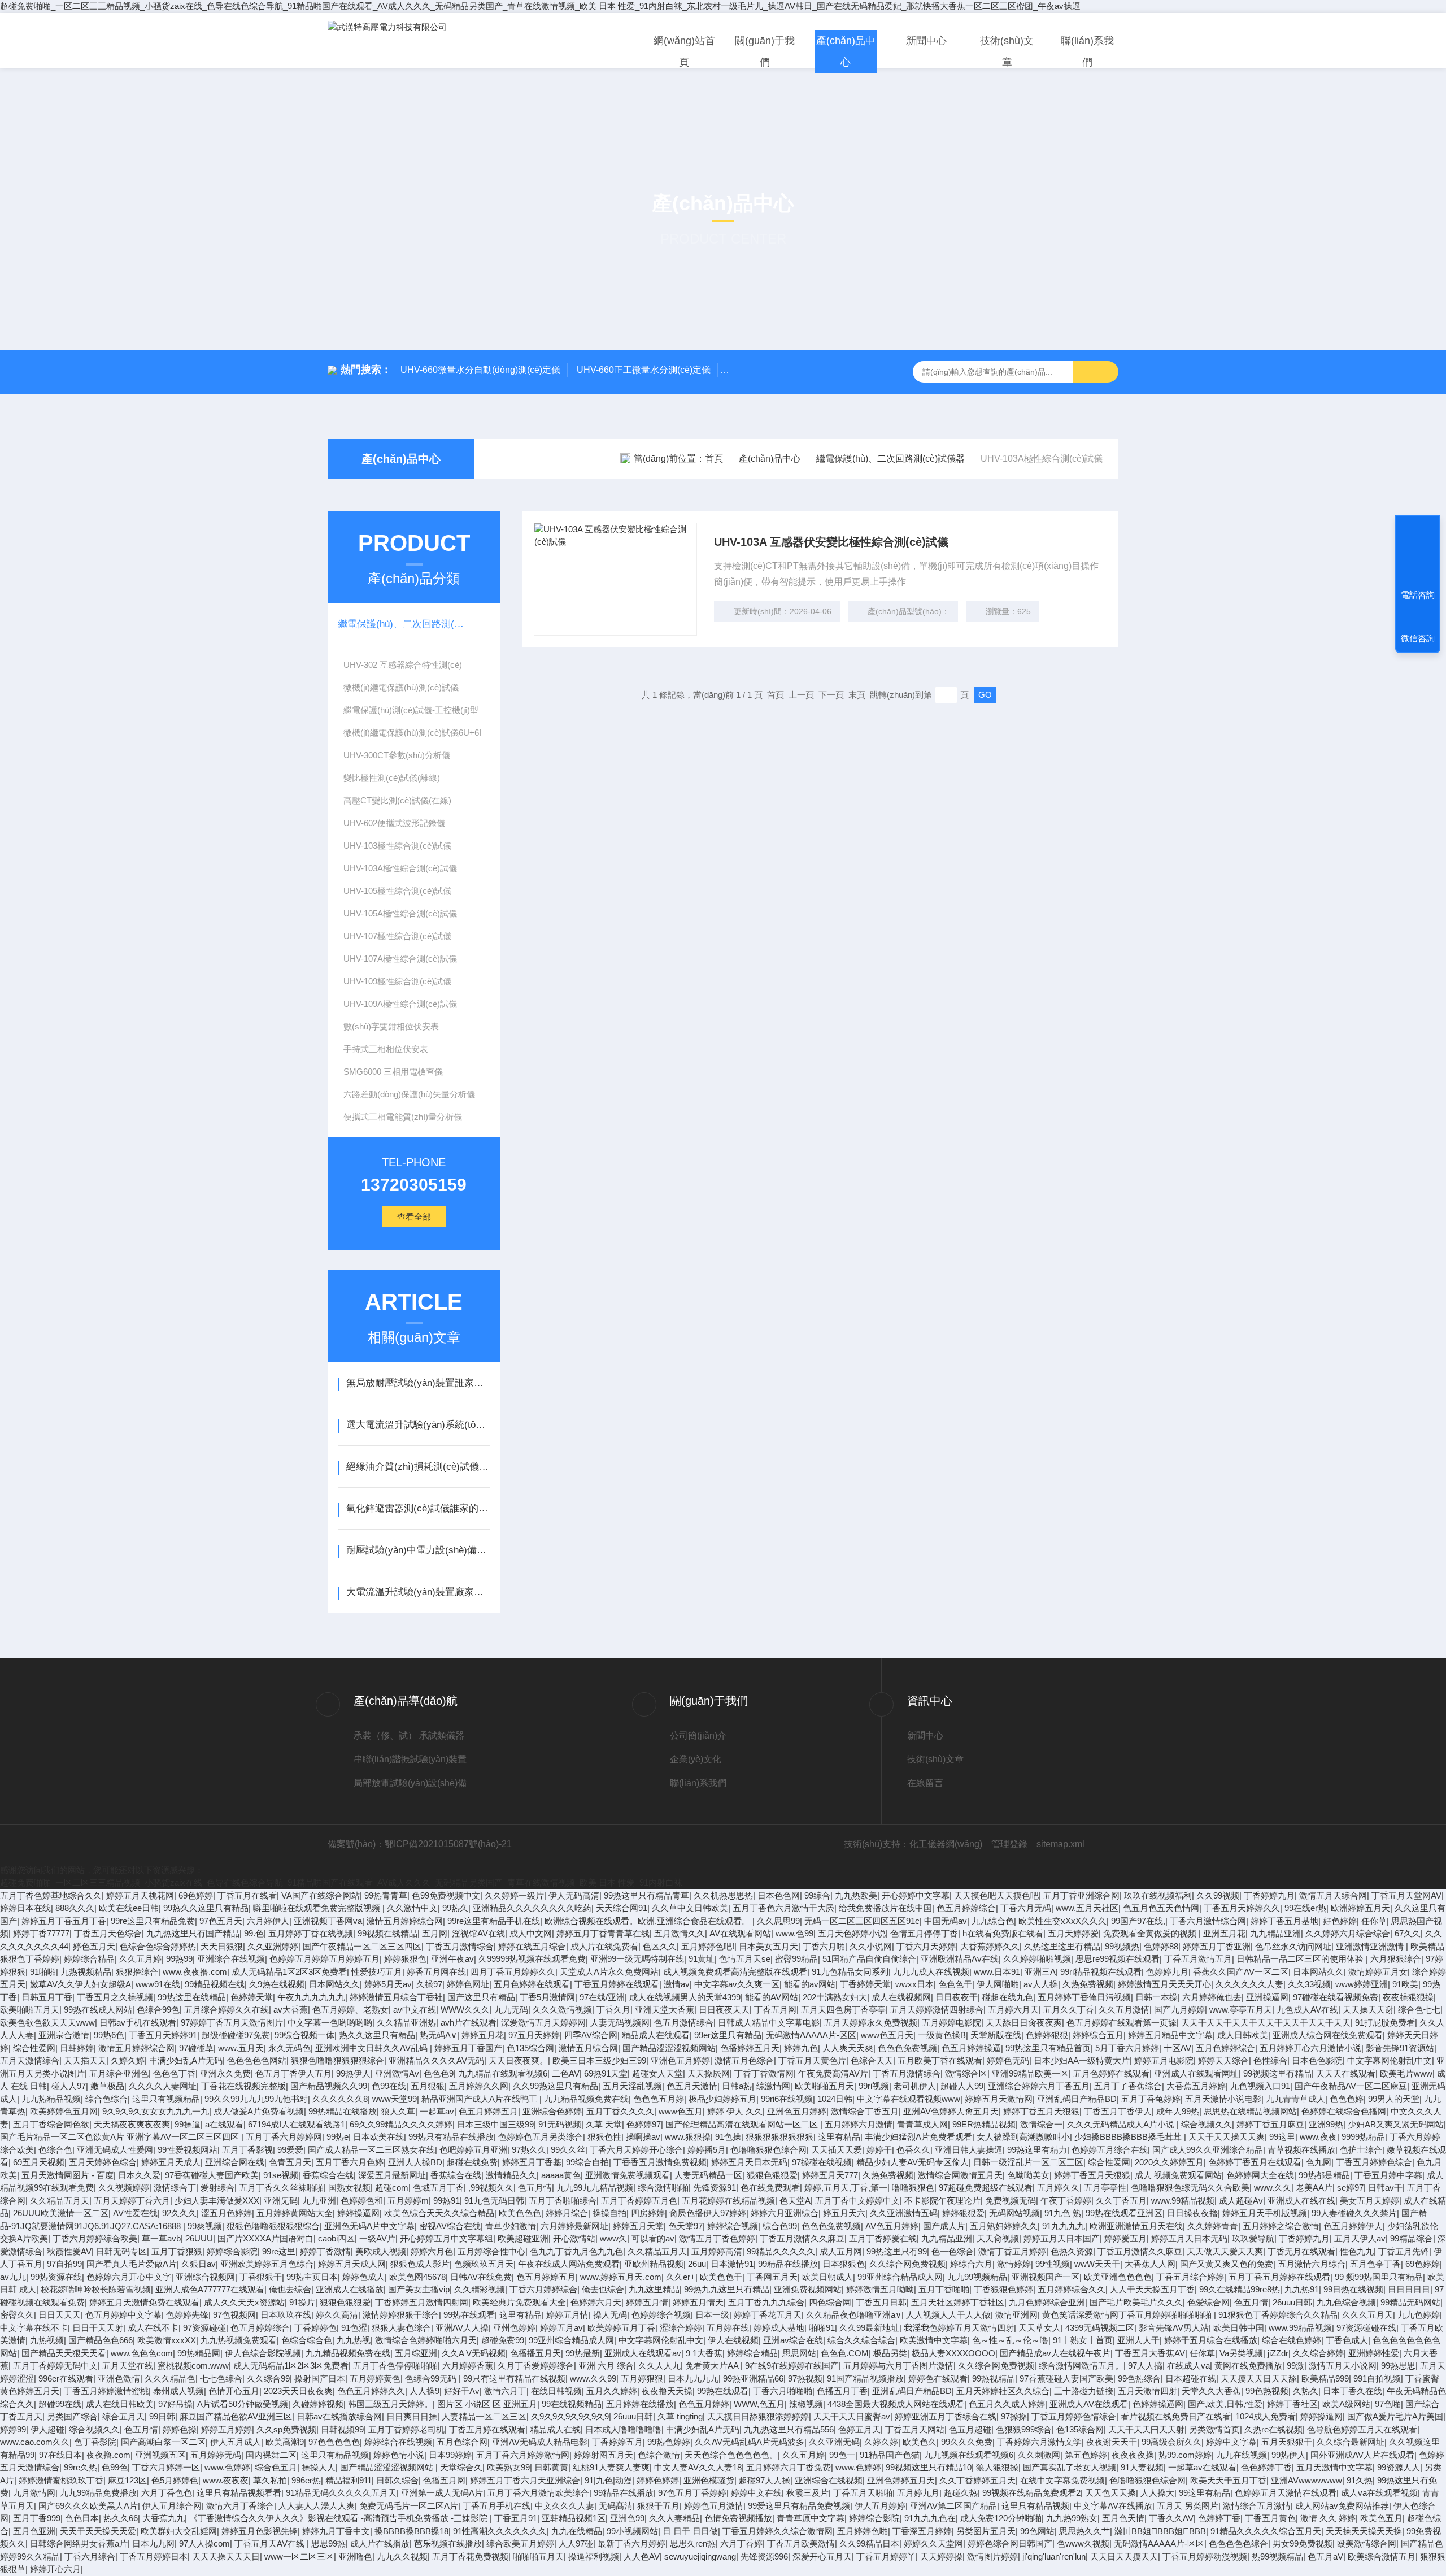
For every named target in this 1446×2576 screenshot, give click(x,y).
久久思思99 (778, 1921)
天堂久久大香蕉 (1211, 2391)
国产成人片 (944, 2226)
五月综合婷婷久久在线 (227, 2010)
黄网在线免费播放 (1248, 2366)
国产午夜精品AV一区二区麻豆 (1351, 2086)
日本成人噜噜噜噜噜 (623, 2429)
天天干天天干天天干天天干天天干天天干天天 (1266, 2023)
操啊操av (643, 2137)
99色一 (842, 2455)
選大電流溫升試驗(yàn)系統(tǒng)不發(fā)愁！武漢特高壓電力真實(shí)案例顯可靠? (418, 1425)
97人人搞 (1145, 2366)
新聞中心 (926, 41)
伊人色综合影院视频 (263, 2353)
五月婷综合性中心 (491, 2251)
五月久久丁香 (1069, 2010)
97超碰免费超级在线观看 (986, 2188)
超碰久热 (961, 2493)
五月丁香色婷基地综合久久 (51, 1895)
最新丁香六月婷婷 (631, 2544)
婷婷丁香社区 (1292, 2404)
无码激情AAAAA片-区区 (811, 2035)
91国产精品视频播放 (865, 2379)
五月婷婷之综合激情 (1281, 2226)
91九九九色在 (930, 2518)
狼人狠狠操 (997, 2467)
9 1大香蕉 (704, 2353)
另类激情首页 (1214, 2429)
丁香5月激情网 (547, 1997)
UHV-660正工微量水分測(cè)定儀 (644, 370)
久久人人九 (659, 2366)
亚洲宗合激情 (64, 2035)
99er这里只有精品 (728, 2035)
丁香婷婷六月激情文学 (1039, 2442)
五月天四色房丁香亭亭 (843, 2010)
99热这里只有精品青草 (646, 1895)
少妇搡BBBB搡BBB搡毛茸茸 (1129, 2137)
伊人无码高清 (574, 1895)
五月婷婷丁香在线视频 (311, 1933)
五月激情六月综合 (1312, 2264)
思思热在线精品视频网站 (1250, 2111)
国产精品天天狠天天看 (64, 2353)
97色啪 (1388, 2404)
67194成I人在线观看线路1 (297, 2124)
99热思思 (1398, 2366)
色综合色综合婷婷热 (158, 1946)
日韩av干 (1385, 2188)
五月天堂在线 (128, 2366)
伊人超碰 (47, 2429)
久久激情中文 (412, 1908)
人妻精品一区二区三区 (484, 2416)
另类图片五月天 (986, 2531)
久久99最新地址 (869, 2328)
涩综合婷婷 (681, 2328)
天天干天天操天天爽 (1227, 2137)
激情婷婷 (1014, 2264)
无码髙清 (616, 2506)
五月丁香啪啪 (944, 2289)
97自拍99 (64, 2264)
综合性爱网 (34, 2048)
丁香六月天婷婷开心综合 (636, 2150)
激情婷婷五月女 (1378, 1972)
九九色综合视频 (1346, 2302)
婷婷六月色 (432, 2251)
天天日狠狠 (222, 1946)
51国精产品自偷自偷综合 (869, 1959)
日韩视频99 (342, 2429)
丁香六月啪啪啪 (783, 2391)
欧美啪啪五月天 (30, 2010)
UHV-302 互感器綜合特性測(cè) (403, 665)
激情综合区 (966, 2073)
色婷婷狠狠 (1047, 2035)
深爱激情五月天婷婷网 (543, 2023)
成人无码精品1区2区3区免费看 (289, 1972)
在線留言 (925, 1783)
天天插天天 (85, 2060)
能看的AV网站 (772, 1997)
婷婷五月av (561, 2328)
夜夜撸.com (108, 2455)
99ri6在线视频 (787, 2099)
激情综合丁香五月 (865, 2111)
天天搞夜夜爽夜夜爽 (132, 2124)
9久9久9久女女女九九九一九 (156, 2111)
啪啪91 (822, 2328)
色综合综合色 (307, 2340)
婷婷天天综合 (1223, 2060)
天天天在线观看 (1346, 2073)
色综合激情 (659, 2455)
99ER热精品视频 (984, 2124)
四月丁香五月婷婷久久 (513, 1972)
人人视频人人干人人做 (948, 2315)
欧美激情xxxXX (167, 2340)
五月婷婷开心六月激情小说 (1310, 2048)
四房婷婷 (648, 2213)
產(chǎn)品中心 (846, 51)
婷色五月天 (94, 1946)
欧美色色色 (520, 2213)
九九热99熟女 (1072, 2518)
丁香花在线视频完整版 (243, 2086)
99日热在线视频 (1353, 2289)
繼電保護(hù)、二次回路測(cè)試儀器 (402, 624)
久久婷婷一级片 (514, 1895)
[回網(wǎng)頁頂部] (1418, 553)
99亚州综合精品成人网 (900, 2277)
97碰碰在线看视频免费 (1336, 1997)
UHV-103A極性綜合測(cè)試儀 (400, 868)
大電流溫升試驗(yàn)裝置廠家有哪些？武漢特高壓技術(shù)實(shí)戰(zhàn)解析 (418, 1592)
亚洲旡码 (281, 2201)
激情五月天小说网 (1343, 2366)
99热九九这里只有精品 (727, 2289)
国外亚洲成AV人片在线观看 (1362, 2455)
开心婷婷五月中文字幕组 (447, 2238)
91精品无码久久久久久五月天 (341, 2493)
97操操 (1014, 2416)
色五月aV (1325, 2557)
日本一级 (712, 2315)
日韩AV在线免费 (481, 2277)
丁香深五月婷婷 (922, 2531)
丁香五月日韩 (881, 2302)
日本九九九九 (693, 2379)
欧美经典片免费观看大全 (519, 2302)
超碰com (392, 2188)
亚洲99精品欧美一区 (1030, 2073)
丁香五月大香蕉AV (1150, 2353)
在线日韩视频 (556, 2391)
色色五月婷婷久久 (371, 2391)
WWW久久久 (465, 2010)
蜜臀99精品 (796, 1959)
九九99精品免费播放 (98, 2493)
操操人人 (319, 2467)
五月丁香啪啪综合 (563, 2201)
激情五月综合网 (588, 2048)
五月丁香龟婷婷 (1151, 2099)
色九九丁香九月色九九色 (576, 2251)
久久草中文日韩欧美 (690, 1908)
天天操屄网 (709, 2073)
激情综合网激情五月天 (960, 2175)
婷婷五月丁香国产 (468, 2048)
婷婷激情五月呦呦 (880, 2289)
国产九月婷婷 (1179, 2010)
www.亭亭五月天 (1241, 2010)
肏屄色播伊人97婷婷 (708, 2213)
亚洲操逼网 (1267, 1997)
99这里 (1282, 2137)
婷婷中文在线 (756, 2493)
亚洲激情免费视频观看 (628, 2175)
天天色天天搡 (1110, 2493)
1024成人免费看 (1266, 2416)
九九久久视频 (402, 2557)
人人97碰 (576, 2544)
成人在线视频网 (901, 1997)
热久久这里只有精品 (377, 2035)
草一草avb (161, 2238)
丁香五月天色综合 (108, 1933)
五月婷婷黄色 (375, 2379)
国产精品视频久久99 (329, 2086)
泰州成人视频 (178, 2391)
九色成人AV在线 (1307, 2010)
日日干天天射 (98, 2328)
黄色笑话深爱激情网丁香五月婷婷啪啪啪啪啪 (1128, 2315)
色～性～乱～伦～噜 (1010, 2340)
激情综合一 (1041, 2124)
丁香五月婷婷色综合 (1374, 2162)
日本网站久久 (1318, 1972)
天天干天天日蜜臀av (852, 2416)
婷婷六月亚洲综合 (785, 2213)
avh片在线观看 (469, 2023)
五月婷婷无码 (216, 2455)
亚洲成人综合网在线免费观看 (1328, 2035)
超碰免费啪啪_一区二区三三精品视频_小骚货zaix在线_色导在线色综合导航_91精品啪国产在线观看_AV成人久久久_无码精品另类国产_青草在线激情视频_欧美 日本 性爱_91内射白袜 (341, 1882)
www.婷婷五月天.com (621, 2277)
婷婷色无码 (1008, 2060)
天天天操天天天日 (226, 2557)
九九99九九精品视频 (595, 2188)
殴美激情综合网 (1367, 2544)
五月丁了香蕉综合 (1128, 2086)
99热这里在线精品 (192, 1997)
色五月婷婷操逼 (971, 2048)
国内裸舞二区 (271, 2455)
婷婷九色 (801, 2048)
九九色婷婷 (1419, 2315)
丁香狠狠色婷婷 (1003, 2289)
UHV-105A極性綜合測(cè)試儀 (400, 913)
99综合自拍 (587, 2162)
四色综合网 (830, 2302)
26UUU (199, 2238)
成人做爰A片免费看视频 (259, 2111)
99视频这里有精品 (1277, 2073)
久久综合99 (268, 2379)
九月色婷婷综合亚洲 (1047, 2302)
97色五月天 (221, 1921)
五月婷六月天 (1013, 2010)
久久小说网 (871, 1946)
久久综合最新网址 (1351, 2442)
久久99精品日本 (869, 2544)
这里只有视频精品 (166, 2099)
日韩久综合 (397, 2480)
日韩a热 (737, 2086)
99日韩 (162, 2416)
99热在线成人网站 (98, 2010)
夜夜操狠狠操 (1408, 1997)
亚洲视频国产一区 (1046, 2277)
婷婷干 (879, 2150)
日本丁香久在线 (1353, 2391)
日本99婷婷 (450, 2455)
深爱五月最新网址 (392, 2175)
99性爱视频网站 (188, 2150)
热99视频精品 (1277, 2557)
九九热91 (1302, 2289)
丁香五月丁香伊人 (1118, 2111)
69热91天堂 (606, 2073)
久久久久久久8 (340, 2099)
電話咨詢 (1418, 595)
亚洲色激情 (119, 2379)
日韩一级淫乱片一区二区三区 (1028, 2162)
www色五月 (681, 2111)
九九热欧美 (856, 1895)
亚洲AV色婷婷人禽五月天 (951, 2111)
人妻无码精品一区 (708, 2175)
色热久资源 (1072, 2251)
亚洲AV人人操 (462, 2328)
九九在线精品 (577, 2531)
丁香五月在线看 (247, 1895)
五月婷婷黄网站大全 (295, 2213)
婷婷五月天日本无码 (749, 2162)
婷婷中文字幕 (1231, 2442)
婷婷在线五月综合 (532, 1946)
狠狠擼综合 (137, 1972)
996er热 (306, 2480)
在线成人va (1188, 2366)
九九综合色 (993, 1921)
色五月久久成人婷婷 (1007, 2404)
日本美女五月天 (768, 1946)
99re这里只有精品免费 (153, 1921)
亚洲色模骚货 (709, 2480)
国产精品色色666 (101, 2340)
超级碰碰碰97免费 (236, 2035)
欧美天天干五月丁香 (1228, 2480)
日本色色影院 (1317, 2060)
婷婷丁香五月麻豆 (1270, 2124)
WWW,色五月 (759, 2404)
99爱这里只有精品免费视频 (799, 2506)
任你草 (1374, 1921)
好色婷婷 (1340, 1921)
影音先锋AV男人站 (1174, 2328)
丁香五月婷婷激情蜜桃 (106, 2391)
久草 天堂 (604, 2124)
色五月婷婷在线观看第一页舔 (1121, 2023)
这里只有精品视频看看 (239, 2493)
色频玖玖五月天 (484, 2264)
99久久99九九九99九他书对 (256, 2099)
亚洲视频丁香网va (328, 1921)
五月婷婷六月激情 (859, 2124)
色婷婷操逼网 (1158, 2404)
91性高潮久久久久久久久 (500, 2531)
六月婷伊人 (268, 1921)
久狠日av (199, 2264)
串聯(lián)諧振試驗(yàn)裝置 (410, 1759)
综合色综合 (106, 2099)
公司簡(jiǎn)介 (698, 1736)
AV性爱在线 (135, 2213)
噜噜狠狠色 (913, 2188)
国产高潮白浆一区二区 (163, 2442)
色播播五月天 (535, 2353)
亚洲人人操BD (415, 2162)
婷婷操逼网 (358, 2213)
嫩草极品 (107, 2086)
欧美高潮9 (285, 2442)
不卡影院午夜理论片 (942, 2201)
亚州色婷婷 (514, 2328)
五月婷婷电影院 (951, 2023)
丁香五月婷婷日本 (154, 2557)
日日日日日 (1409, 2289)
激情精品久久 (511, 2175)
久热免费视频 (1088, 1984)
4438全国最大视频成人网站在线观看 (896, 2404)
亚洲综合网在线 (235, 2162)
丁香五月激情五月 (1198, 1959)
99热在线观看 (469, 2315)
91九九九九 (1064, 2226)
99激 (1295, 2366)
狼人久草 (398, 2111)
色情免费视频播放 (738, 2518)
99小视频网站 (632, 2531)
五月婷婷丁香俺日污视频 (1084, 1997)
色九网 (1319, 2162)
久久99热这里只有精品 (556, 2086)
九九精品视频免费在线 (586, 2099)
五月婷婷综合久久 (1072, 2289)
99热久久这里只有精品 (206, 1908)
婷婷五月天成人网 (352, 2264)
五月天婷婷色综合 (103, 2162)
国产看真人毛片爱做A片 (132, 2264)
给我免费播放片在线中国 (885, 1908)
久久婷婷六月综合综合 (1348, 1933)
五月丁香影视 (247, 2150)
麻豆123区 (127, 2480)
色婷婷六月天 (596, 2302)
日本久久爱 (139, 2175)
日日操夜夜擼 (1192, 2213)
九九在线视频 (1242, 2455)
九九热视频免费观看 (239, 2340)
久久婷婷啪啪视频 (1037, 1959)
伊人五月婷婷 (880, 2506)
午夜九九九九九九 (311, 1997)
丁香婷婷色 (315, 2328)
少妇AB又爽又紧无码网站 (1396, 2124)
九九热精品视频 (51, 2099)
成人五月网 (841, 2251)
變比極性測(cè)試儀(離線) (392, 778)
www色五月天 (887, 2035)
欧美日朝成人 (827, 2277)
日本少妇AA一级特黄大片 (1082, 2060)
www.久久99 (593, 2379)
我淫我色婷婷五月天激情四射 (959, 2328)
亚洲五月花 (1224, 1933)
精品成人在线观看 (656, 2035)
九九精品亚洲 (1275, 1933)
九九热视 (354, 2340)
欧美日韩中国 (1239, 2328)
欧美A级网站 (1346, 2404)
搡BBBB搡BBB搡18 (411, 2531)
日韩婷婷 (77, 2048)
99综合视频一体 (304, 2035)
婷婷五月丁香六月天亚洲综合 (525, 2480)
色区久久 (660, 1946)
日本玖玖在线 (286, 2315)
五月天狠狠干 (1287, 2442)
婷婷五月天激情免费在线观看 (144, 2302)
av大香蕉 (291, 2010)
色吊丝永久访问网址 (1293, 1946)
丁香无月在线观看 (1301, 2251)
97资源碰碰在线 (1366, 2328)
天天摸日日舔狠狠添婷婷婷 (758, 2416)
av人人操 (1041, 1984)
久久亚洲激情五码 (904, 2213)
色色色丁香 (174, 2073)
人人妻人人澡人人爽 (317, 2506)
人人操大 (1157, 2493)
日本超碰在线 (1191, 2379)
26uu (697, 2264)
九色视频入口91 (1260, 2086)
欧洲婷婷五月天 (1360, 1908)
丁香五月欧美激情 (801, 2544)
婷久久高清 (337, 2315)
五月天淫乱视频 (632, 2086)
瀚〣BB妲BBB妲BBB (1160, 2531)
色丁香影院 (95, 2442)
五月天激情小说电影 (1223, 2099)
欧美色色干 (721, 2277)
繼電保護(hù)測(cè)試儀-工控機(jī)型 (411, 710)
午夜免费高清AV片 (833, 2073)
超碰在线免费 (472, 2162)
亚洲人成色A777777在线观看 (210, 2289)
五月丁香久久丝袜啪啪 (281, 2188)
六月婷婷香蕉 (468, 2366)
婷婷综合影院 (232, 2251)
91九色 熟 (1063, 2213)
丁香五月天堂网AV (1406, 1895)
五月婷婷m (408, 2201)
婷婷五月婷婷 (227, 2429)
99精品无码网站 (1410, 2302)
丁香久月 (613, 2010)
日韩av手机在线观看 (138, 2023)
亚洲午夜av (452, 1959)
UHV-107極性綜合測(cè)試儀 (397, 936)
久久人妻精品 (674, 2518)
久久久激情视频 (562, 2010)
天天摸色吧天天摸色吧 (996, 1895)
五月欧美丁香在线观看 (940, 2060)
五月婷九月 (918, 2493)
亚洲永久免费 (225, 2073)
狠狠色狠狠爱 (772, 2175)
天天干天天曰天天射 (1146, 2429)
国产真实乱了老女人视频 (1070, 2467)
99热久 (455, 1908)
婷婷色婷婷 (658, 2480)
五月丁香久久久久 (620, 2111)
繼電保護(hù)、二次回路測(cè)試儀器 (890, 459)
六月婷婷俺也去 (1212, 1997)
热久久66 (121, 2518)
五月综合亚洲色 (119, 2073)
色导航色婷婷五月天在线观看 (1362, 2429)
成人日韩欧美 (1243, 2035)
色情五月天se (745, 1959)
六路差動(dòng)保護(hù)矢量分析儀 (409, 1094)
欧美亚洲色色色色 (1118, 2277)
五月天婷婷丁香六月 (132, 2201)
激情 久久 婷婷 (1328, 2518)
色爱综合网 (1208, 2302)
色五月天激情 (692, 2086)
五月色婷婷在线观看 (532, 1984)
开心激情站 (574, 2238)
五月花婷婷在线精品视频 (728, 2201)
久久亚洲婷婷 (273, 1946)
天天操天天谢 (1368, 2010)
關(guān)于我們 (765, 51)
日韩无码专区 (121, 2251)
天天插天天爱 (837, 2150)
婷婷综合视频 (733, 2226)
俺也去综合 (290, 2289)
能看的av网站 (810, 1984)
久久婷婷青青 (1213, 2226)
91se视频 (281, 2175)
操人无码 (610, 2315)
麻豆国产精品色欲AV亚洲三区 (236, 2416)
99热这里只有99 (897, 2251)
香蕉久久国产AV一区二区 (1241, 1972)
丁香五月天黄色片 (812, 2060)
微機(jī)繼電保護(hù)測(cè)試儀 (401, 687)
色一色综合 (953, 2251)
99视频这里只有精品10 (929, 2467)
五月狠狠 (428, 2086)
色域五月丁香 (438, 2188)
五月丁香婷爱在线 (883, 2238)
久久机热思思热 (723, 1895)
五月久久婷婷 (612, 2391)
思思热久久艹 (1084, 2531)
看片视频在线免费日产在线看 (1176, 2416)
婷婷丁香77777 (41, 1933)
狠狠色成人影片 (420, 2264)
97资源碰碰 (204, 2328)
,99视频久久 (491, 2188)
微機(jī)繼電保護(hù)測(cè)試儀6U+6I (412, 733)
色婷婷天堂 (252, 1997)
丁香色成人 (1347, 2340)
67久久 (1408, 1933)
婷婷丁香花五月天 (768, 2315)
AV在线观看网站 (740, 1933)
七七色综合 (221, 2379)
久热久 (1306, 2391)
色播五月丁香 (842, 2391)
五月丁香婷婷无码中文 (55, 2366)
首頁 (714, 459)
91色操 (728, 2137)
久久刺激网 (1039, 2455)
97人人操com (204, 2544)
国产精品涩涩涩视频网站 (669, 2048)
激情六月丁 (505, 2391)
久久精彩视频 (480, 2289)
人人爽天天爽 (848, 2048)
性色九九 (1357, 2251)
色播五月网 (444, 2480)
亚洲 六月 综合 (606, 2366)
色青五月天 (290, 2162)
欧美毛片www (1406, 2073)
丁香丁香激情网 (764, 2073)
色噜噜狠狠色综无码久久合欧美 (1190, 2188)
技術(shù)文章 (1007, 51)
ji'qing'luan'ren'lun (1054, 2557)
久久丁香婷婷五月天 (977, 2480)
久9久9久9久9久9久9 (570, 2416)
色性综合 (1270, 2060)
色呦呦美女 (1028, 2175)
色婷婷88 (1161, 1946)
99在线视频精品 (572, 2404)
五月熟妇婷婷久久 (1004, 2226)
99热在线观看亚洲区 (1124, 2213)
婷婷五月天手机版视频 (1265, 2213)
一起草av (437, 2111)
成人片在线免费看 (604, 1946)
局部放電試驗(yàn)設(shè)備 (410, 1783)
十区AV (1177, 2048)
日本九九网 (153, 2544)
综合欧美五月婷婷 (520, 2544)
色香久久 (913, 2150)
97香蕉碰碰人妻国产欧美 (212, 2175)
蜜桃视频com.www (193, 2366)
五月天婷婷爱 (1073, 1933)
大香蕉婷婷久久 (990, 1946)
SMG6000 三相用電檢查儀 (393, 1072)
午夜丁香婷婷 (1066, 2201)
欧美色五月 (1381, 2518)
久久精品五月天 (60, 2201)
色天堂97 (685, 2226)
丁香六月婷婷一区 (166, 2467)
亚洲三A (1040, 1972)
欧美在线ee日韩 (129, 1908)
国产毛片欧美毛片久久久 (1136, 2302)
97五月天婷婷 (534, 2035)
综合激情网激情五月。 (1081, 2366)
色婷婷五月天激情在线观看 (1286, 2493)
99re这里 (279, 2251)
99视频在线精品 (387, 1933)
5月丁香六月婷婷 (1127, 2048)
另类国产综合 (72, 2416)
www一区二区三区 (299, 2557)
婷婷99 (13, 2429)
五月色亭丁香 (1375, 2264)
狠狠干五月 (658, 2506)
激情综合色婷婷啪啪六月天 (426, 2340)
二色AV (566, 2073)
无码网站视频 (1014, 2213)
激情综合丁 (175, 2188)
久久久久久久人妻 (1249, 1984)
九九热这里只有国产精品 (193, 1933)
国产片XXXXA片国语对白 (265, 2238)
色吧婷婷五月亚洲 (473, 2150)
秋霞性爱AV (69, 2251)
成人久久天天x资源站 (244, 2302)
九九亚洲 (319, 2201)
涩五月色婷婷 (227, 2213)
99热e (337, 2137)
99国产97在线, (1138, 1921)
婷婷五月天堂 (638, 2226)
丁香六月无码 (1026, 1908)
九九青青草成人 (1295, 2099)
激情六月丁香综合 (240, 2506)
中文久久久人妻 (565, 2506)
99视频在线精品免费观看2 (1031, 2493)
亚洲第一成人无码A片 (442, 2493)
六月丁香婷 (741, 2544)
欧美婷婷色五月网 (64, 2111)
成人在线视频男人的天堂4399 (685, 1997)
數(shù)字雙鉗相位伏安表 (391, 1026)
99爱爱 (290, 2150)
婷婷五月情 (647, 2302)
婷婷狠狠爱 (963, 2213)
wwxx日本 (914, 1984)
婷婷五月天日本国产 (1062, 2238)
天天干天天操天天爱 (98, 2531)
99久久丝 (568, 2150)
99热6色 (109, 2035)
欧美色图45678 (417, 2277)
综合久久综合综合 (861, 2340)
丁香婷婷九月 (1269, 1895)
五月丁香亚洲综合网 (1081, 1895)
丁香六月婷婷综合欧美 (95, 2238)
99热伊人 (353, 2073)
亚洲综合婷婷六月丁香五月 (1039, 2086)
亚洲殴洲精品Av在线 (960, 1959)
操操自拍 (609, 2213)
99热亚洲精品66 (753, 2379)
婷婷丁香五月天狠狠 (1041, 2111)
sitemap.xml (1060, 1844)
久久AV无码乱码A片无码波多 (750, 2442)
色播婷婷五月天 (750, 2048)
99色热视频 (1267, 2391)
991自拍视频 (1377, 2379)
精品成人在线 (555, 2429)
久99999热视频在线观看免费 (532, 1959)
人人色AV (642, 2557)
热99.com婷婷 (1185, 2455)
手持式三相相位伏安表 (386, 1049)
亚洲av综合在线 (793, 2340)
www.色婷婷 (227, 2467)
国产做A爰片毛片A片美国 (1395, 2416)
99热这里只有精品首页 (1048, 2048)
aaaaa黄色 (561, 2175)
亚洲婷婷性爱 (1374, 2353)
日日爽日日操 (412, 2416)
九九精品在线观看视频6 (503, 2073)
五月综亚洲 (416, 2353)
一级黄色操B (942, 2035)
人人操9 (424, 2391)
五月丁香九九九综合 (766, 2302)
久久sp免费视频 (286, 2429)
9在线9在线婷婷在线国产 (792, 2366)
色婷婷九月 (1167, 1972)
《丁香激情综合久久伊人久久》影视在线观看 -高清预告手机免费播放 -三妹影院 (339, 2518)
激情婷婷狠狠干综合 (401, 2315)
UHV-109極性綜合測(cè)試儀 (397, 981)
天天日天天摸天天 (1124, 2557)
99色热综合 (1139, 2379)
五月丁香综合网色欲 (51, 2124)
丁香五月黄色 (1270, 2518)
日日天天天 (60, 2315)
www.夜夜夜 (226, 2480)
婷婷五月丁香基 (532, 2162)
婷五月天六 (844, 2213)
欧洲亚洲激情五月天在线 (1136, 2226)
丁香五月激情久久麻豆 (802, 2238)
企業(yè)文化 (696, 1759)
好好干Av (462, 2391)
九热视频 (47, 2340)
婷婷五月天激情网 (999, 2099)
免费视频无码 (1011, 2201)
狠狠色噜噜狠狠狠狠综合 (337, 2060)
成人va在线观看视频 (1379, 2493)
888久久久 (75, 1908)
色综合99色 (158, 2010)
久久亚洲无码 (834, 2442)
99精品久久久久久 (781, 2251)
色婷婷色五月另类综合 (541, 2137)
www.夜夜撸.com (195, 1972)
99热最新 (583, 2353)
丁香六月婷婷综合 (543, 2289)
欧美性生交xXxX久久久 (1062, 1921)
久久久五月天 (1367, 2315)
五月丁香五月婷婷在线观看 (1279, 2277)
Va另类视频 (1241, 2353)
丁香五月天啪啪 (863, 2493)
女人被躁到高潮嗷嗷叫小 (1023, 2137)
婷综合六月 (971, 2264)
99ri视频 (874, 2086)
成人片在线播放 (380, 2544)
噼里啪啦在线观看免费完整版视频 (318, 1908)
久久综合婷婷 (1318, 2353)
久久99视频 (1218, 1895)
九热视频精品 (86, 1972)
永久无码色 (289, 2048)
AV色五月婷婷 (892, 2226)
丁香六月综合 (90, 2557)
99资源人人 (1399, 2467)
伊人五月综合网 (172, 2506)
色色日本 (82, 2518)
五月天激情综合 (30, 2060)
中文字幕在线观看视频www (909, 2099)
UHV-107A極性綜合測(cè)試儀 (400, 959)
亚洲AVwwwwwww (1306, 2480)
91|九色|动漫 (608, 2480)
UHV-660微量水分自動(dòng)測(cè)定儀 (480, 370)
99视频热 (1122, 1946)
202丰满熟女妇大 (835, 1997)
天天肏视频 (998, 2238)
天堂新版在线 (996, 2035)
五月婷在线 (728, 2328)
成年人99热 (1178, 2111)
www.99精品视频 (1183, 2201)
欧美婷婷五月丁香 (621, 2328)
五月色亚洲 (34, 2531)
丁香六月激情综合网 (1208, 1921)
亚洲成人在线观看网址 (1196, 2073)
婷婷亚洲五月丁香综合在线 (946, 2416)
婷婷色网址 (468, 1984)
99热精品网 (199, 2353)
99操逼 (188, 2124)
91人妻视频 (1142, 2467)
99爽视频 (205, 2226)
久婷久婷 (128, 2060)
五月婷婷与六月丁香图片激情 (898, 2366)
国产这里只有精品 (481, 1997)
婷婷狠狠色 (405, 1959)
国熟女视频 (349, 2188)
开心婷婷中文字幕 (916, 1895)
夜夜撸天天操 (667, 2391)
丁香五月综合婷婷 (1190, 2277)
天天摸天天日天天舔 (1259, 2379)
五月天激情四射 (1147, 2391)
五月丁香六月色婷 (350, 2162)
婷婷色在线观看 (938, 2379)
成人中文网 (531, 1933)
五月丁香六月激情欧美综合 (538, 2493)
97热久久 (529, 2150)
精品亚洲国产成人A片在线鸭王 (480, 2099)
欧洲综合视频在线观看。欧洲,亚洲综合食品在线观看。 (648, 1921)
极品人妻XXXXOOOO (953, 2353)
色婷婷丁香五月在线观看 (1255, 2162)
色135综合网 (530, 2048)
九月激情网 (34, 2493)
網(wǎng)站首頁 (684, 51)
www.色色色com (142, 2353)
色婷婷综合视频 (661, 2315)
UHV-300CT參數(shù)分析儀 (397, 755)
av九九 (13, 2277)
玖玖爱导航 (1253, 2238)
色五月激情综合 (684, 2023)
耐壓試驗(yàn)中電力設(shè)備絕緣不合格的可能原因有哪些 (418, 1550)
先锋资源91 (715, 2188)
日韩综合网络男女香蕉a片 (79, 2544)
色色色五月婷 (659, 2099)
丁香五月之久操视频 (115, 1997)
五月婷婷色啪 (863, 2531)
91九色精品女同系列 (850, 1972)
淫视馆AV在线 (478, 1933)
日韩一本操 (1157, 1997)
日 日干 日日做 (690, 2531)
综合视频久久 (1207, 2124)
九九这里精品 (654, 2289)
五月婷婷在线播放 (640, 2404)
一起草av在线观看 (1202, 2467)
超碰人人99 (962, 2086)
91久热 (1360, 2480)
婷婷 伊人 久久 (735, 2111)
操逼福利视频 (594, 2557)
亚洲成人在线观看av (643, 2353)
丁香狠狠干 (261, 2277)
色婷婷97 (644, 2124)
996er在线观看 (66, 2379)
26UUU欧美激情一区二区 (61, 2213)
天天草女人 (1040, 2328)
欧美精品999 (1325, 2379)
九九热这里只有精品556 (789, 2429)
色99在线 (389, 2086)
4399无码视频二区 (1100, 2328)
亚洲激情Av (397, 2073)
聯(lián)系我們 (1087, 51)
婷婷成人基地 (779, 2328)
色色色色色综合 (1238, 2544)
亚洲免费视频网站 (808, 2289)
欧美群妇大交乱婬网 (179, 2531)
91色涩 (354, 2328)
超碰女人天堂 (657, 2073)
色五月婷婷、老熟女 (350, 2010)
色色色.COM (845, 2353)
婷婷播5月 (707, 2150)
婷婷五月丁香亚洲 (1217, 1946)
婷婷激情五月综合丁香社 (396, 1997)
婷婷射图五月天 (604, 2455)
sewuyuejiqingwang (700, 2557)
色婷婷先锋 (187, 2315)
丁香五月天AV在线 (271, 2544)
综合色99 (780, 2226)
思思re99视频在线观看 (1118, 1959)
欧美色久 (920, 2442)
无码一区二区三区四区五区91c (862, 1921)
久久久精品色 (170, 2379)
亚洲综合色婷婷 (552, 2111)
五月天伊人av (1360, 2238)
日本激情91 (732, 2264)
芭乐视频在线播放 (448, 2544)
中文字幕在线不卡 (34, 2328)
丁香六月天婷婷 (926, 1946)
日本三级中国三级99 (495, 2124)
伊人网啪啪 (998, 1984)
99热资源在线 (56, 2277)
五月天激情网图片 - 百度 (67, 2175)
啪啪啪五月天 (538, 2557)
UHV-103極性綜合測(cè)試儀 (397, 846)
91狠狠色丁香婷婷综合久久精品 (1278, 2315)
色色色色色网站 (257, 2060)
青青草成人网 (922, 2124)
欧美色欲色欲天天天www (47, 2023)
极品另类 (890, 2353)
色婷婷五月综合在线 (1110, 2150)
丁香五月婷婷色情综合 (1074, 2416)
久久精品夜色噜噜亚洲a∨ (854, 2315)
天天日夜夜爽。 (518, 2060)
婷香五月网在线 (436, 1972)
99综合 (817, 1895)
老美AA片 (1314, 2188)
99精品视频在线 (215, 1984)
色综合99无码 (432, 2379)
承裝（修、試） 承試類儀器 (409, 1736)
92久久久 (179, 2213)
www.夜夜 (1318, 2137)
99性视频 (1053, 2264)
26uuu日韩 (1292, 2302)
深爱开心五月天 (822, 2557)
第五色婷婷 (1086, 2455)
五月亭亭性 (1105, 2188)
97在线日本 (60, 2455)
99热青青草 (386, 1895)
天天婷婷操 (941, 2557)
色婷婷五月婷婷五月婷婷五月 (325, 1959)
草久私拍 (270, 2480)
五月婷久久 (1058, 2188)
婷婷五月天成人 (171, 2162)
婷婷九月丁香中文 (336, 2531)
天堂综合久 (461, 2467)
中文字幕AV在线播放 (1113, 2506)
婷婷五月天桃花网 (140, 1895)
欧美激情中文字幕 (934, 2340)
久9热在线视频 (277, 1984)
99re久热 (80, 2467)
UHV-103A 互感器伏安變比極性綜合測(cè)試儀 (831, 542)
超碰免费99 (503, 2340)
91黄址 (702, 1959)
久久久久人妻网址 (163, 2086)
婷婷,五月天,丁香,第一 (846, 2188)
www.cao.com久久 (35, 2442)
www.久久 (1273, 2188)
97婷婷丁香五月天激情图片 (232, 2023)
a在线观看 (224, 2124)
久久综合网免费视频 (907, 2264)
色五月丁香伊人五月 (293, 2073)
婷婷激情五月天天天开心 (1164, 1984)
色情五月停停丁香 (924, 1933)
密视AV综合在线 (450, 2226)
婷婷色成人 (363, 2277)
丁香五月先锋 (1404, 2251)
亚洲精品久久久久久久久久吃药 (532, 1908)
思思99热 (328, 2544)
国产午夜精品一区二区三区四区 (362, 1946)
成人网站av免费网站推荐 (1342, 2506)
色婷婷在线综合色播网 (1344, 2111)
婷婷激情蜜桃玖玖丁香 (61, 2480)
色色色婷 (1347, 2099)
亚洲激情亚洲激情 (1371, 1946)
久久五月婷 (140, 1959)
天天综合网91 (622, 1908)
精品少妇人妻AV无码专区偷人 (913, 2162)
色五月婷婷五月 (488, 2111)
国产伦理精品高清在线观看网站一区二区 (743, 2124)
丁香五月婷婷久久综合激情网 (778, 2531)
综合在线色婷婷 (1292, 2340)
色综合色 (55, 2150)
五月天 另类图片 (1188, 2506)
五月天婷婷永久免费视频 (871, 2023)
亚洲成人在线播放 (350, 2289)
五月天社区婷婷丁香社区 (958, 2302)
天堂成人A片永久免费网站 (609, 1972)
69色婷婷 (196, 1895)
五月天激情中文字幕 (1334, 2467)
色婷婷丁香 (1219, 2518)
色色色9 (439, 2073)
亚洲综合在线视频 (231, 1959)
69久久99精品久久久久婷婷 (401, 2124)
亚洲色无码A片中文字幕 (369, 2226)
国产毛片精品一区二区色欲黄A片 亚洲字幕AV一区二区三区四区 (121, 2137)
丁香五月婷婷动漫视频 (1205, 2557)
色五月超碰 (970, 2429)
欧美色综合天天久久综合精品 (439, 2213)
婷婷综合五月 (1098, 2035)
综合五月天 (123, 2416)
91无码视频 (560, 2124)
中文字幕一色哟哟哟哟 (330, 2023)
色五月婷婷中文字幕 (123, 2315)
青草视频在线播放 (1301, 2150)
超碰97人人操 (765, 2480)
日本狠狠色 (844, 2264)
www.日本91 (997, 1972)
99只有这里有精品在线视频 (514, 2379)
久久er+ (681, 2277)
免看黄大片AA (713, 2366)
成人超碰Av (1241, 2201)
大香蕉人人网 (1150, 2264)
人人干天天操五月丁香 (1152, 2289)
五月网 (435, 1933)
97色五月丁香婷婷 (692, 2493)
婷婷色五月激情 (714, 2506)
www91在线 (158, 1984)
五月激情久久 (680, 1933)
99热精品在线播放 (343, 2111)
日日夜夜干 (957, 1997)
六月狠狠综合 (1396, 1959)
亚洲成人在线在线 (1301, 2201)
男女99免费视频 (1303, 2544)
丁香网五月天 (772, 2277)
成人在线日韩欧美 (120, 2404)
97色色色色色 (334, 2442)
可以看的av (653, 2238)
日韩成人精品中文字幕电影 (769, 2023)
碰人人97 (69, 2086)
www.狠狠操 (688, 2137)
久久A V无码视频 (474, 2353)
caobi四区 (336, 2238)
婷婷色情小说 (399, 2455)
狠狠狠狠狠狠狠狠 (779, 2137)
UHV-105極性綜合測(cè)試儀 (397, 891)
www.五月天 (241, 2048)
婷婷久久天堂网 (933, 2544)
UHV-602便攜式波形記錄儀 (394, 823)
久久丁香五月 (1121, 2201)
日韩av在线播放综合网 (339, 2416)
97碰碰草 (196, 2048)
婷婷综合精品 (89, 1959)
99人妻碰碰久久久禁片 (1354, 2213)
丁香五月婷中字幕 (1388, 2175)
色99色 (115, 2467)
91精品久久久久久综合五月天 (1266, 2531)
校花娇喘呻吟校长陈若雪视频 (96, 2289)
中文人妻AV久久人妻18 (698, 2467)
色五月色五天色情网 (1161, 1908)
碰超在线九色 (1008, 1997)
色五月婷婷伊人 (1353, 2226)
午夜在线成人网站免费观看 (569, 2264)
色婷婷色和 (362, 2201)
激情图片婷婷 (992, 2557)
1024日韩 (835, 2099)
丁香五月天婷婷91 (163, 2035)
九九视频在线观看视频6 (969, 2455)
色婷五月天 (859, 2429)
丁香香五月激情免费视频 (660, 2162)
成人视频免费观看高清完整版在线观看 (735, 1972)
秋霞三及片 (807, 2493)
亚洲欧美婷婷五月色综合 (267, 2264)
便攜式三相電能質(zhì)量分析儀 (403, 1117)
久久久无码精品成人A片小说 (1122, 2124)
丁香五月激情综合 (460, 1946)
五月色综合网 (462, 2442)
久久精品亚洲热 (406, 2023)
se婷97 (1350, 2188)
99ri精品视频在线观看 (1101, 1972)
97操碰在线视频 (822, 2162)
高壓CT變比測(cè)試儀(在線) (397, 800)
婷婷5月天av (388, 1984)
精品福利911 (349, 2480)
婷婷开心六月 (55, 2569)
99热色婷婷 (669, 2442)
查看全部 (414, 1217)
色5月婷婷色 (175, 2480)
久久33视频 (1309, 1984)
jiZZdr (1278, 2353)
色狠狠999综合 (1024, 2429)
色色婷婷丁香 (1266, 2467)
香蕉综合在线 (328, 2175)
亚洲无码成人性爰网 (115, 2150)
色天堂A (795, 2201)
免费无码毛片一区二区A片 (409, 2506)
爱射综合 (217, 2188)
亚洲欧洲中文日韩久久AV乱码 (373, 2048)
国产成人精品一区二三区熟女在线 (371, 2150)
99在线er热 (1305, 1908)
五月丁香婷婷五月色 (639, 2201)
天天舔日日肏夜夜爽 (1024, 2023)
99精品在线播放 (788, 2264)
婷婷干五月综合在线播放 (1211, 2340)
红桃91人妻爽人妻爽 (611, 2467)
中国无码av (946, 1921)
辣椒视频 (806, 2404)
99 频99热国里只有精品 (1379, 2277)
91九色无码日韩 (494, 2201)
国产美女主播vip (419, 2289)
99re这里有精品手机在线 (494, 1921)
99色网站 (1037, 2531)
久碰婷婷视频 (318, 2404)
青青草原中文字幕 (811, 2518)
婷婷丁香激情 (325, 2251)
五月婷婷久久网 (479, 2086)
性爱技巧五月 (377, 1972)
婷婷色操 (180, 2429)
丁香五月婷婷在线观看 (617, 1984)
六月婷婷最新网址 (574, 2226)
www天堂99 (395, 2099)
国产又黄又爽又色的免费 (1227, 2264)
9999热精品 (1363, 2137)
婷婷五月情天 (698, 2302)
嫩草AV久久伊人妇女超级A (80, 1984)
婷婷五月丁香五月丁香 (64, 1921)
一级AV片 (377, 2238)
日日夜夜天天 (724, 2010)
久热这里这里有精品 (1062, 1946)
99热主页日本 (312, 2277)
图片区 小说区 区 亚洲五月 (487, 2404)
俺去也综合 (603, 2289)
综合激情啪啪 (663, 2188)
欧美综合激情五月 (1382, 2557)
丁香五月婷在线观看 (487, 2429)
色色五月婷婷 (704, 2404)
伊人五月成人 (236, 2442)
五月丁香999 (37, 2518)
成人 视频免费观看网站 (1178, 2175)
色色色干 (955, 1984)
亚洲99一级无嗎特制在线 (637, 1959)
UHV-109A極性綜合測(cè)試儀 (400, 1004)
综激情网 (773, 2086)
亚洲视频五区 (160, 2455)
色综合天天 (872, 2060)
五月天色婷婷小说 (852, 1933)
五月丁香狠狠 (177, 2251)
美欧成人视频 (381, 2251)
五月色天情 (1123, 2518)
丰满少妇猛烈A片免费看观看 (918, 2137)
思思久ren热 (693, 2544)
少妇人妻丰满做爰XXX (217, 2201)
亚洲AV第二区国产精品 (953, 2506)
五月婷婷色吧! (708, 1946)
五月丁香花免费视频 (470, 2557)
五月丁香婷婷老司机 (406, 2429)
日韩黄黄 (551, 2467)
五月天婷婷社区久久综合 (1003, 2391)
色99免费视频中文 (446, 1895)
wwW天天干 (1097, 2264)
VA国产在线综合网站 (321, 1895)
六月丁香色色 (167, 2493)
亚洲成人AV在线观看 (1089, 2404)
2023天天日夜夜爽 (298, 2391)
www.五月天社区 (1087, 1908)
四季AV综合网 (591, 2035)
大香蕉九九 (164, 2518)
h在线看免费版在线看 (1003, 1933)
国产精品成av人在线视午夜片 (1055, 2353)
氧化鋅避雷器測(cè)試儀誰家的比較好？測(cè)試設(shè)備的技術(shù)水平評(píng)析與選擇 (418, 1508)
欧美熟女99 (508, 2467)
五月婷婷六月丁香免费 (789, 2467)
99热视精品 (994, 2379)
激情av (677, 1984)
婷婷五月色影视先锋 (260, 2531)
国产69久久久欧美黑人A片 (88, 2506)
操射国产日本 (320, 2379)
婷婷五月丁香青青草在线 (603, 1933)
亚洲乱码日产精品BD (1077, 2099)
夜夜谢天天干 (1112, 2442)
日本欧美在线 (378, 2137)
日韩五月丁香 (47, 1997)
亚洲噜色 (355, 2557)
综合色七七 (1419, 2010)
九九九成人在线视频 (931, 1972)
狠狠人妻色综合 (401, 2328)
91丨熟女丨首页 (1083, 2340)
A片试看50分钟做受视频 (243, 2404)
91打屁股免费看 (1385, 2023)
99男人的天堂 (1394, 2099)
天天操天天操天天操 (1364, 2531)
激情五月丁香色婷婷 (717, 2238)
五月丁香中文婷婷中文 (857, 2201)
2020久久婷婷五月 (1169, 2162)
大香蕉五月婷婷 (1196, 2086)
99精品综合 (1412, 2238)
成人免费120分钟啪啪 (1001, 2518)
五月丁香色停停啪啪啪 (395, 2366)
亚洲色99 (627, 2518)
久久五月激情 (1124, 2010)
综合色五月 (276, 2467)
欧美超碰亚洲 (523, 2238)
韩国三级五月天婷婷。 (390, 2404)
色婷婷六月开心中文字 (129, 2277)
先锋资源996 (764, 2557)
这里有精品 (839, 2137)
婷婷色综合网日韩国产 (1010, 2544)
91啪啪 (43, 1972)
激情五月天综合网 (1333, 1895)
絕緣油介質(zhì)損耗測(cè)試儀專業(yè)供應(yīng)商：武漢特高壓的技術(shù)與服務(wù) (418, 1467)
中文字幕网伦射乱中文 (1390, 2060)
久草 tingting (680, 2416)
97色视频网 (234, 2315)
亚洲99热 (1326, 2124)
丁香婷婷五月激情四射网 (422, 2302)
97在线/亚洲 (602, 1997)
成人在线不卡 (153, 2328)
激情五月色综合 (744, 2060)
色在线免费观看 (770, 2188)
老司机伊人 (915, 2086)
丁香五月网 (775, 2010)
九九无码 (511, 2010)
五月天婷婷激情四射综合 (937, 2010)
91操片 (302, 2302)
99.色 (254, 1933)
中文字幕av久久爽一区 (737, 1984)
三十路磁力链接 (1084, 2391)
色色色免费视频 (907, 2048)
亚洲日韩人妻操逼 (969, 2150)
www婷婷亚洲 (1362, 1984)
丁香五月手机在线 (496, 2506)
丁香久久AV (1171, 2518)
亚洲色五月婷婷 (680, 2060)
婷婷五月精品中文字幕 (1170, 2035)
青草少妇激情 (511, 2226)
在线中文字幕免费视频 (1062, 2480)
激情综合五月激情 (1257, 2506)
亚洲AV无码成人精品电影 (540, 2442)
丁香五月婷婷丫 (886, 2557)
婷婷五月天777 (830, 2175)
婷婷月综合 (567, 2213)
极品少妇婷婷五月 (722, 2099)
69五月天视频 (39, 2162)
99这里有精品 (1205, 2493)
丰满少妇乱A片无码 (186, 2060)
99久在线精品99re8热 (1240, 2289)
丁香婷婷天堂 (865, 1984)
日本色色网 (779, 1895)
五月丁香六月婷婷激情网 (523, 2455)
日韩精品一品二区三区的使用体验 (1301, 1959)
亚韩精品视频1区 (574, 2518)
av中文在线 (415, 2010)
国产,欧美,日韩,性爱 (1225, 2404)
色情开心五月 (234, 2391)
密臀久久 (17, 2315)
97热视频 (805, 2379)
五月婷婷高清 (717, 2251)
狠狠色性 (604, 2137)
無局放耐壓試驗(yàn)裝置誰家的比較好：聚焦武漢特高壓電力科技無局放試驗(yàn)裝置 (418, 1383)
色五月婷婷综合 (966, 1908)
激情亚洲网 (1016, 2315)
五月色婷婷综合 (1225, 2048)
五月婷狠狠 (642, 2379)
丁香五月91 (516, 2518)
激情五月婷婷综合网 (405, 1921)
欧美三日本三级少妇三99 (599, 2060)
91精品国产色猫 (890, 2455)
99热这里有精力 (1037, 2150)
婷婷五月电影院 (1164, 2060)
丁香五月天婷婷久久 (1242, 1908)
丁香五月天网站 (915, 2429)
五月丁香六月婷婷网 (284, 2137)
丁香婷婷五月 (617, 2442)
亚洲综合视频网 (205, 2277)
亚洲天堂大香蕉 (665, 2010)
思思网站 (799, 2353)
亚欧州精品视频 (654, 2264)
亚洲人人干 (1138, 2340)
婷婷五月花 (483, 2035)
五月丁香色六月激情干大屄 (783, 1908)
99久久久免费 (967, 2442)
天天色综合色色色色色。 (731, 2455)
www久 (613, 2238)
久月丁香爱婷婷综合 (536, 2366)
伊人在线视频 (733, 2340)
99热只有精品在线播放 (451, 2137)
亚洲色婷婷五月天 (901, 2480)
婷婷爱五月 (1125, 2238)
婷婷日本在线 (25, 1908)
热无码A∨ (438, 2035)
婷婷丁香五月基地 (1284, 1921)
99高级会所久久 (1171, 2442)
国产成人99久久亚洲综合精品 (1208, 2150)
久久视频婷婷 (124, 2188)
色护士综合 (1361, 2150)
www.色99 (794, 1933)
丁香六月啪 (824, 1946)
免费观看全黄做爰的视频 (1151, 1933)
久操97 (429, 1984)
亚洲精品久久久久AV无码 (436, 2060)
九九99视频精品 (977, 2277)
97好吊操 (175, 2404)
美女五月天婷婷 (1369, 2201)
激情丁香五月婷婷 (1012, 2251)
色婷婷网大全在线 (1260, 2175)
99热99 (179, 1959)
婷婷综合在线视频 (398, 2442)
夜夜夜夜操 (1133, 2455)
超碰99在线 (60, 2404)
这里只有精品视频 (335, 2455)
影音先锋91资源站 (1400, 2048)
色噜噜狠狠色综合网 (768, 2150)
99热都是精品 (1324, 2175)
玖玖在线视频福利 (1158, 1895)
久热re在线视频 (1273, 2429)
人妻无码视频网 (620, 2023)
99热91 (447, 2201)
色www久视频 (1083, 2544)
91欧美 (1405, 1984)
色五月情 (535, 2188)
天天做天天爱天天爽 (1225, 2251)
